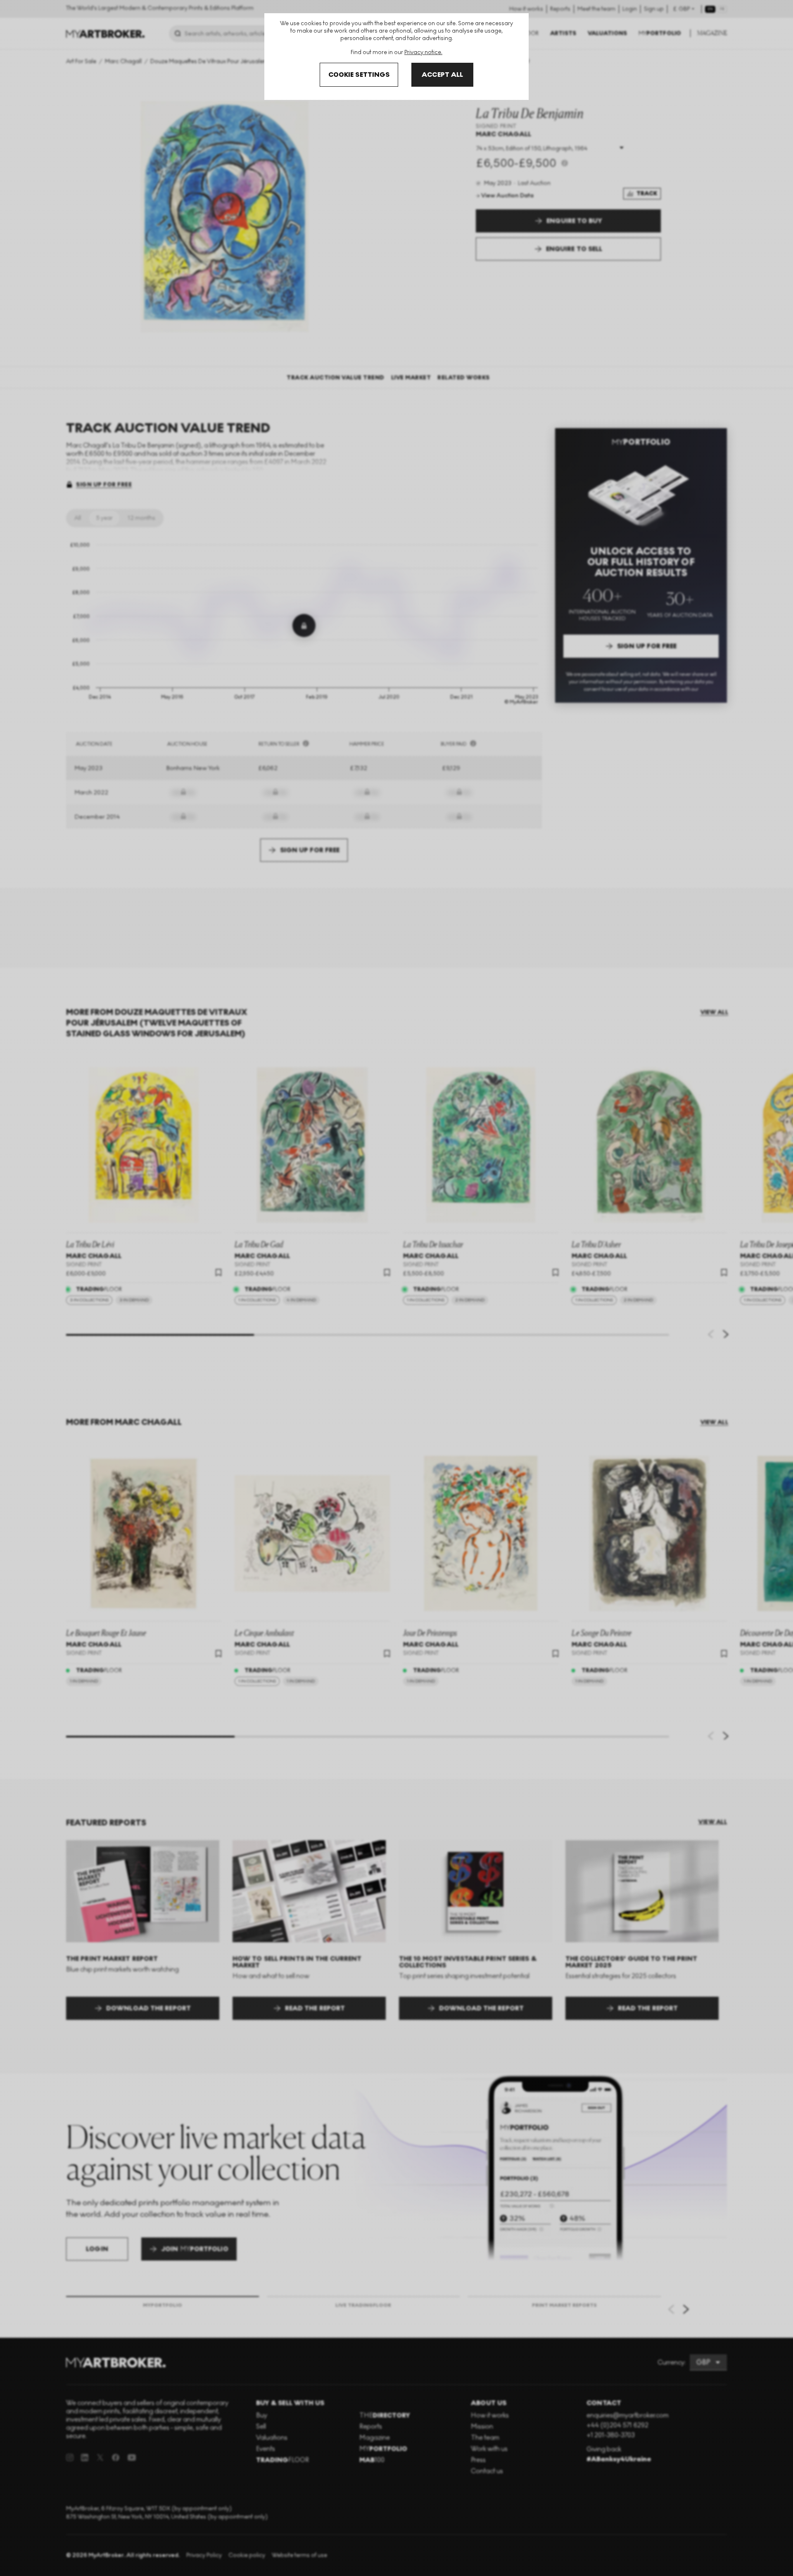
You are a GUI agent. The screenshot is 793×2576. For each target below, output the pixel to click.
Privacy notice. (423, 52)
